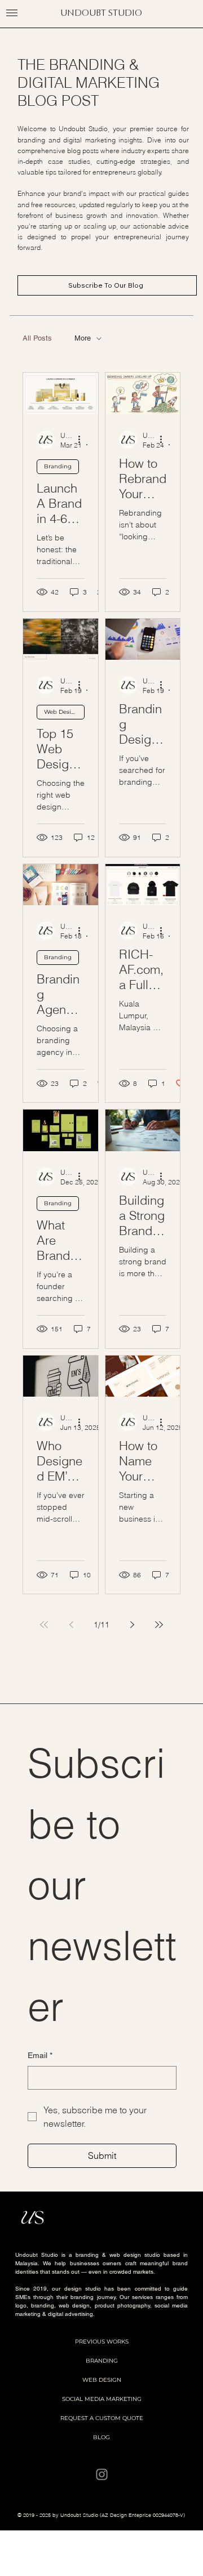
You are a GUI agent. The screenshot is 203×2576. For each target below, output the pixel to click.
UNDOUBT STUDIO (101, 13)
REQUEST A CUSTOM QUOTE (102, 2418)
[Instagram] (102, 2474)
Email (40, 2055)
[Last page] (159, 1625)
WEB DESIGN (102, 2380)
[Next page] (132, 1625)
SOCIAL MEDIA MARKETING (102, 2399)
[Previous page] (71, 1625)
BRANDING (102, 2361)
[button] (12, 13)
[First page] (44, 1625)
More (83, 338)
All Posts (37, 338)
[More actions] (83, 440)
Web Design (61, 712)
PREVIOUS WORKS (102, 2342)
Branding (58, 466)
